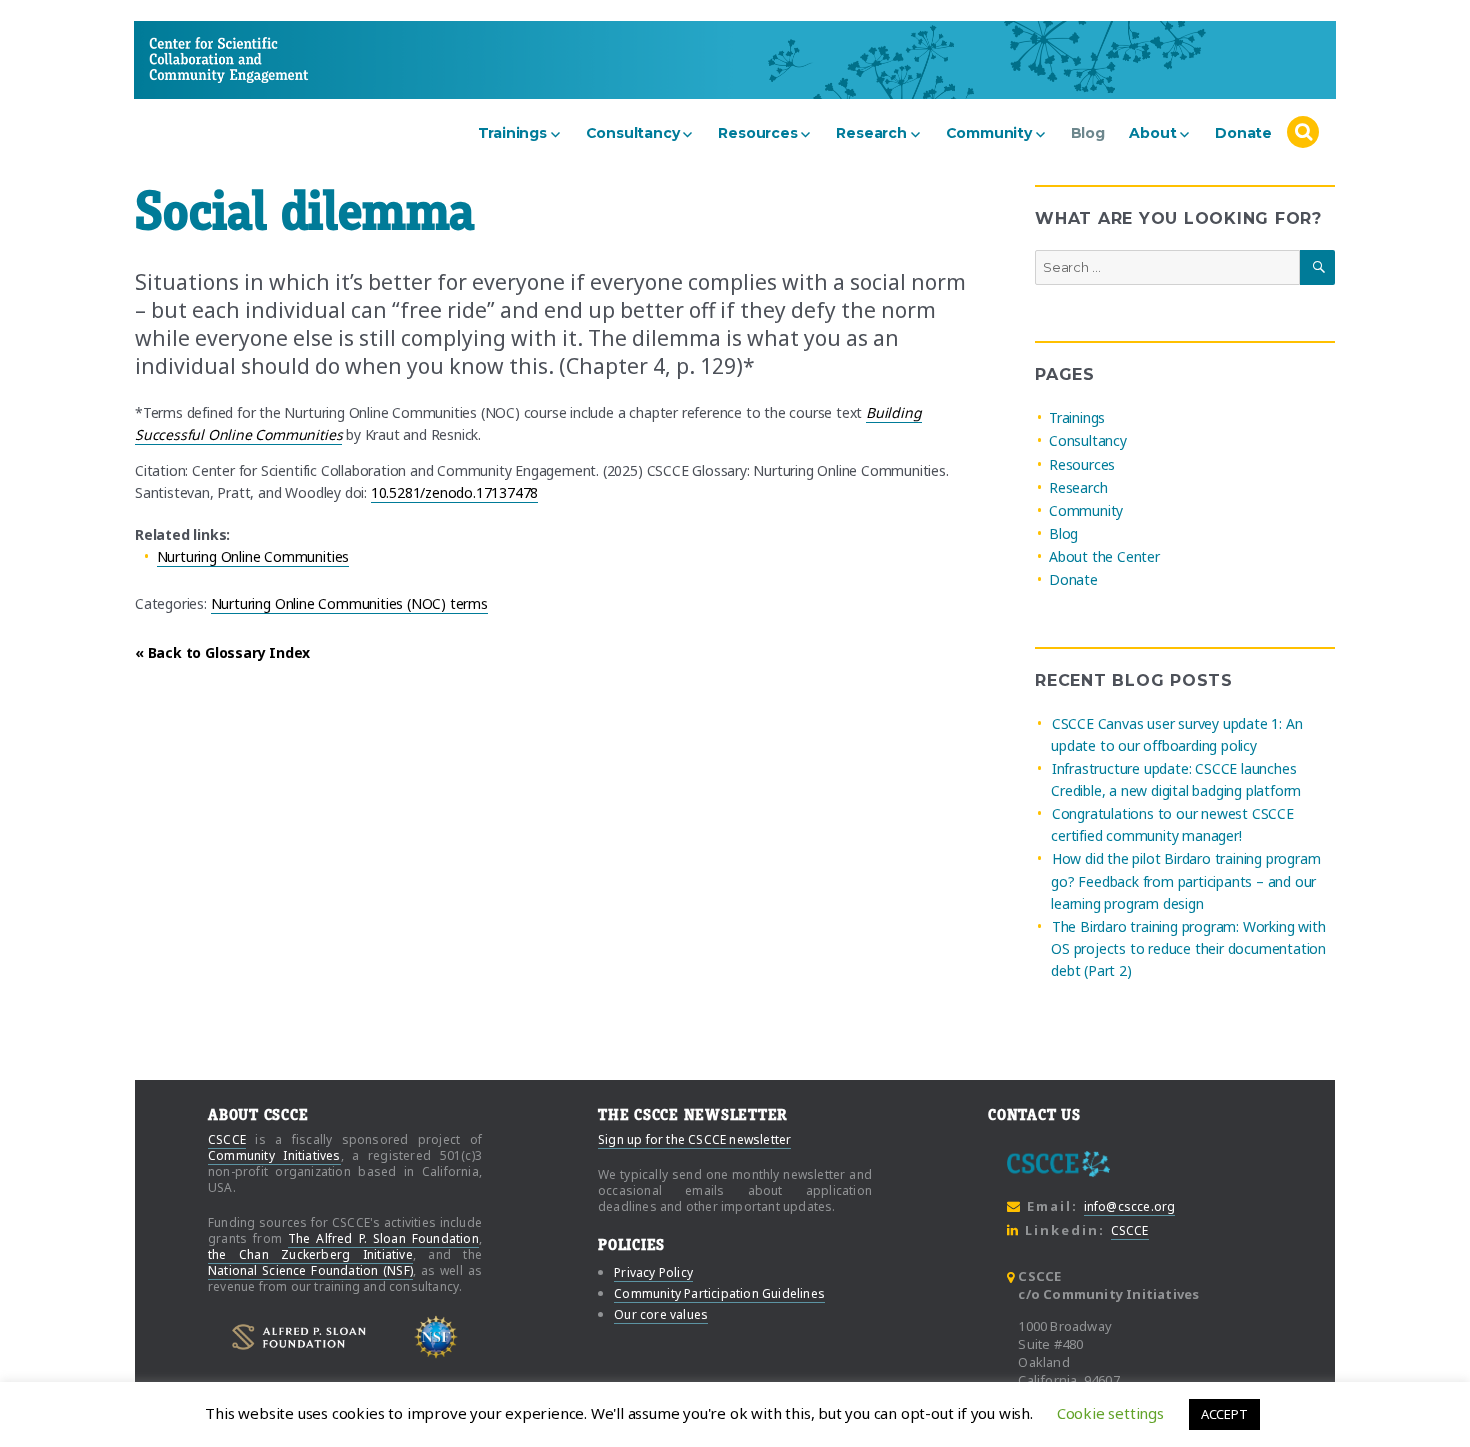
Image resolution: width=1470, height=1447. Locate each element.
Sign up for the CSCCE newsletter (694, 1139)
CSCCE (187, 59)
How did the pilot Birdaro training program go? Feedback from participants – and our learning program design (1185, 881)
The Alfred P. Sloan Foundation (383, 1238)
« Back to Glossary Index (222, 652)
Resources (757, 133)
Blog (1088, 133)
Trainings (512, 133)
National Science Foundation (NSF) (310, 1270)
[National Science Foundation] (436, 1337)
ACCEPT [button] (1224, 1414)
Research (871, 133)
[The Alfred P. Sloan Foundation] (299, 1337)
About (1152, 133)
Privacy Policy (653, 1272)
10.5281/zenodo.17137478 (455, 492)
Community (989, 133)
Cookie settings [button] (1110, 1413)
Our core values (661, 1314)
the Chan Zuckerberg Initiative (310, 1254)
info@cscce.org (1130, 1206)
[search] (1302, 133)
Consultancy (633, 133)
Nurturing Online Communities (253, 556)
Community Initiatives (274, 1155)
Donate (1243, 133)
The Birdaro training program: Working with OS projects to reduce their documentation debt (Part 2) (1188, 948)
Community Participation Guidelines (719, 1293)
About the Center (1104, 556)
